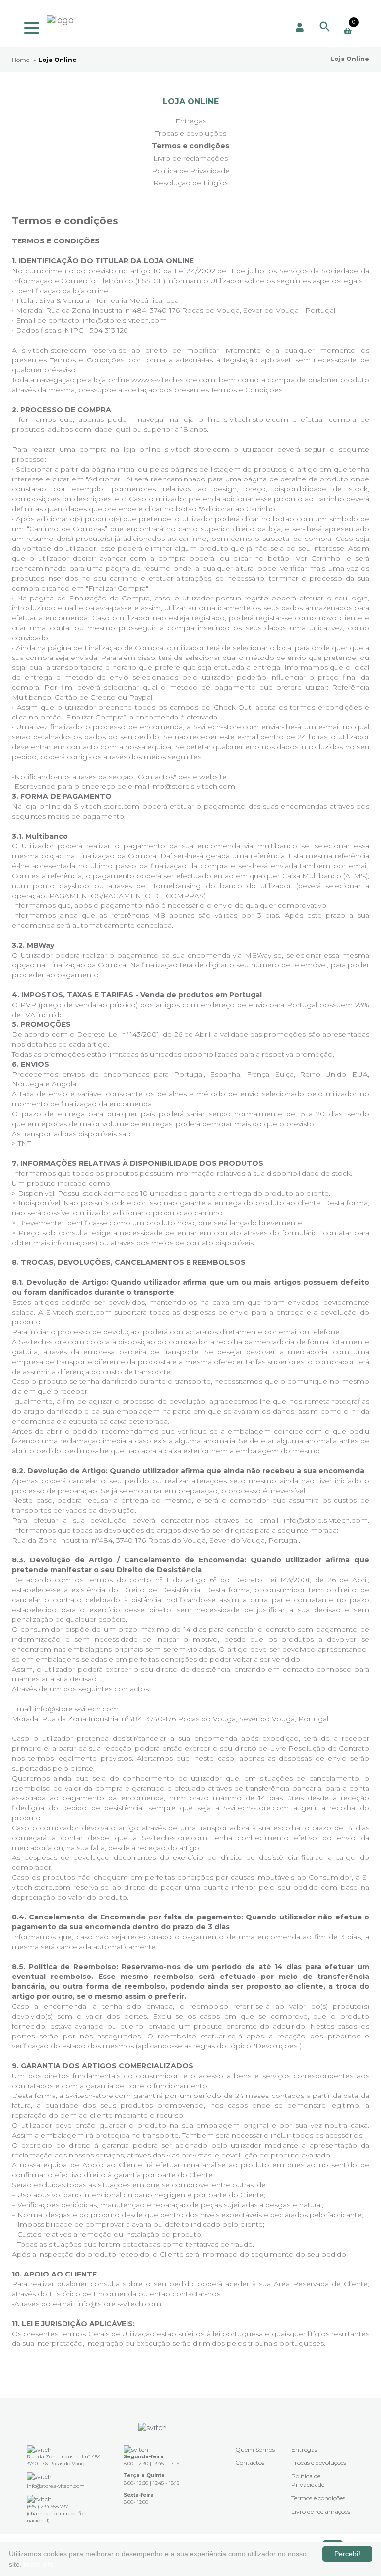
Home (21, 60)
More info (39, 2564)
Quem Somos (255, 2449)
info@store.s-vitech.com (193, 786)
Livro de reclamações (190, 158)
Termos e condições (190, 146)
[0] (348, 31)
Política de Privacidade (191, 171)
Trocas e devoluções (191, 133)
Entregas (191, 121)
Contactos (250, 2463)
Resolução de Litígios (191, 183)
